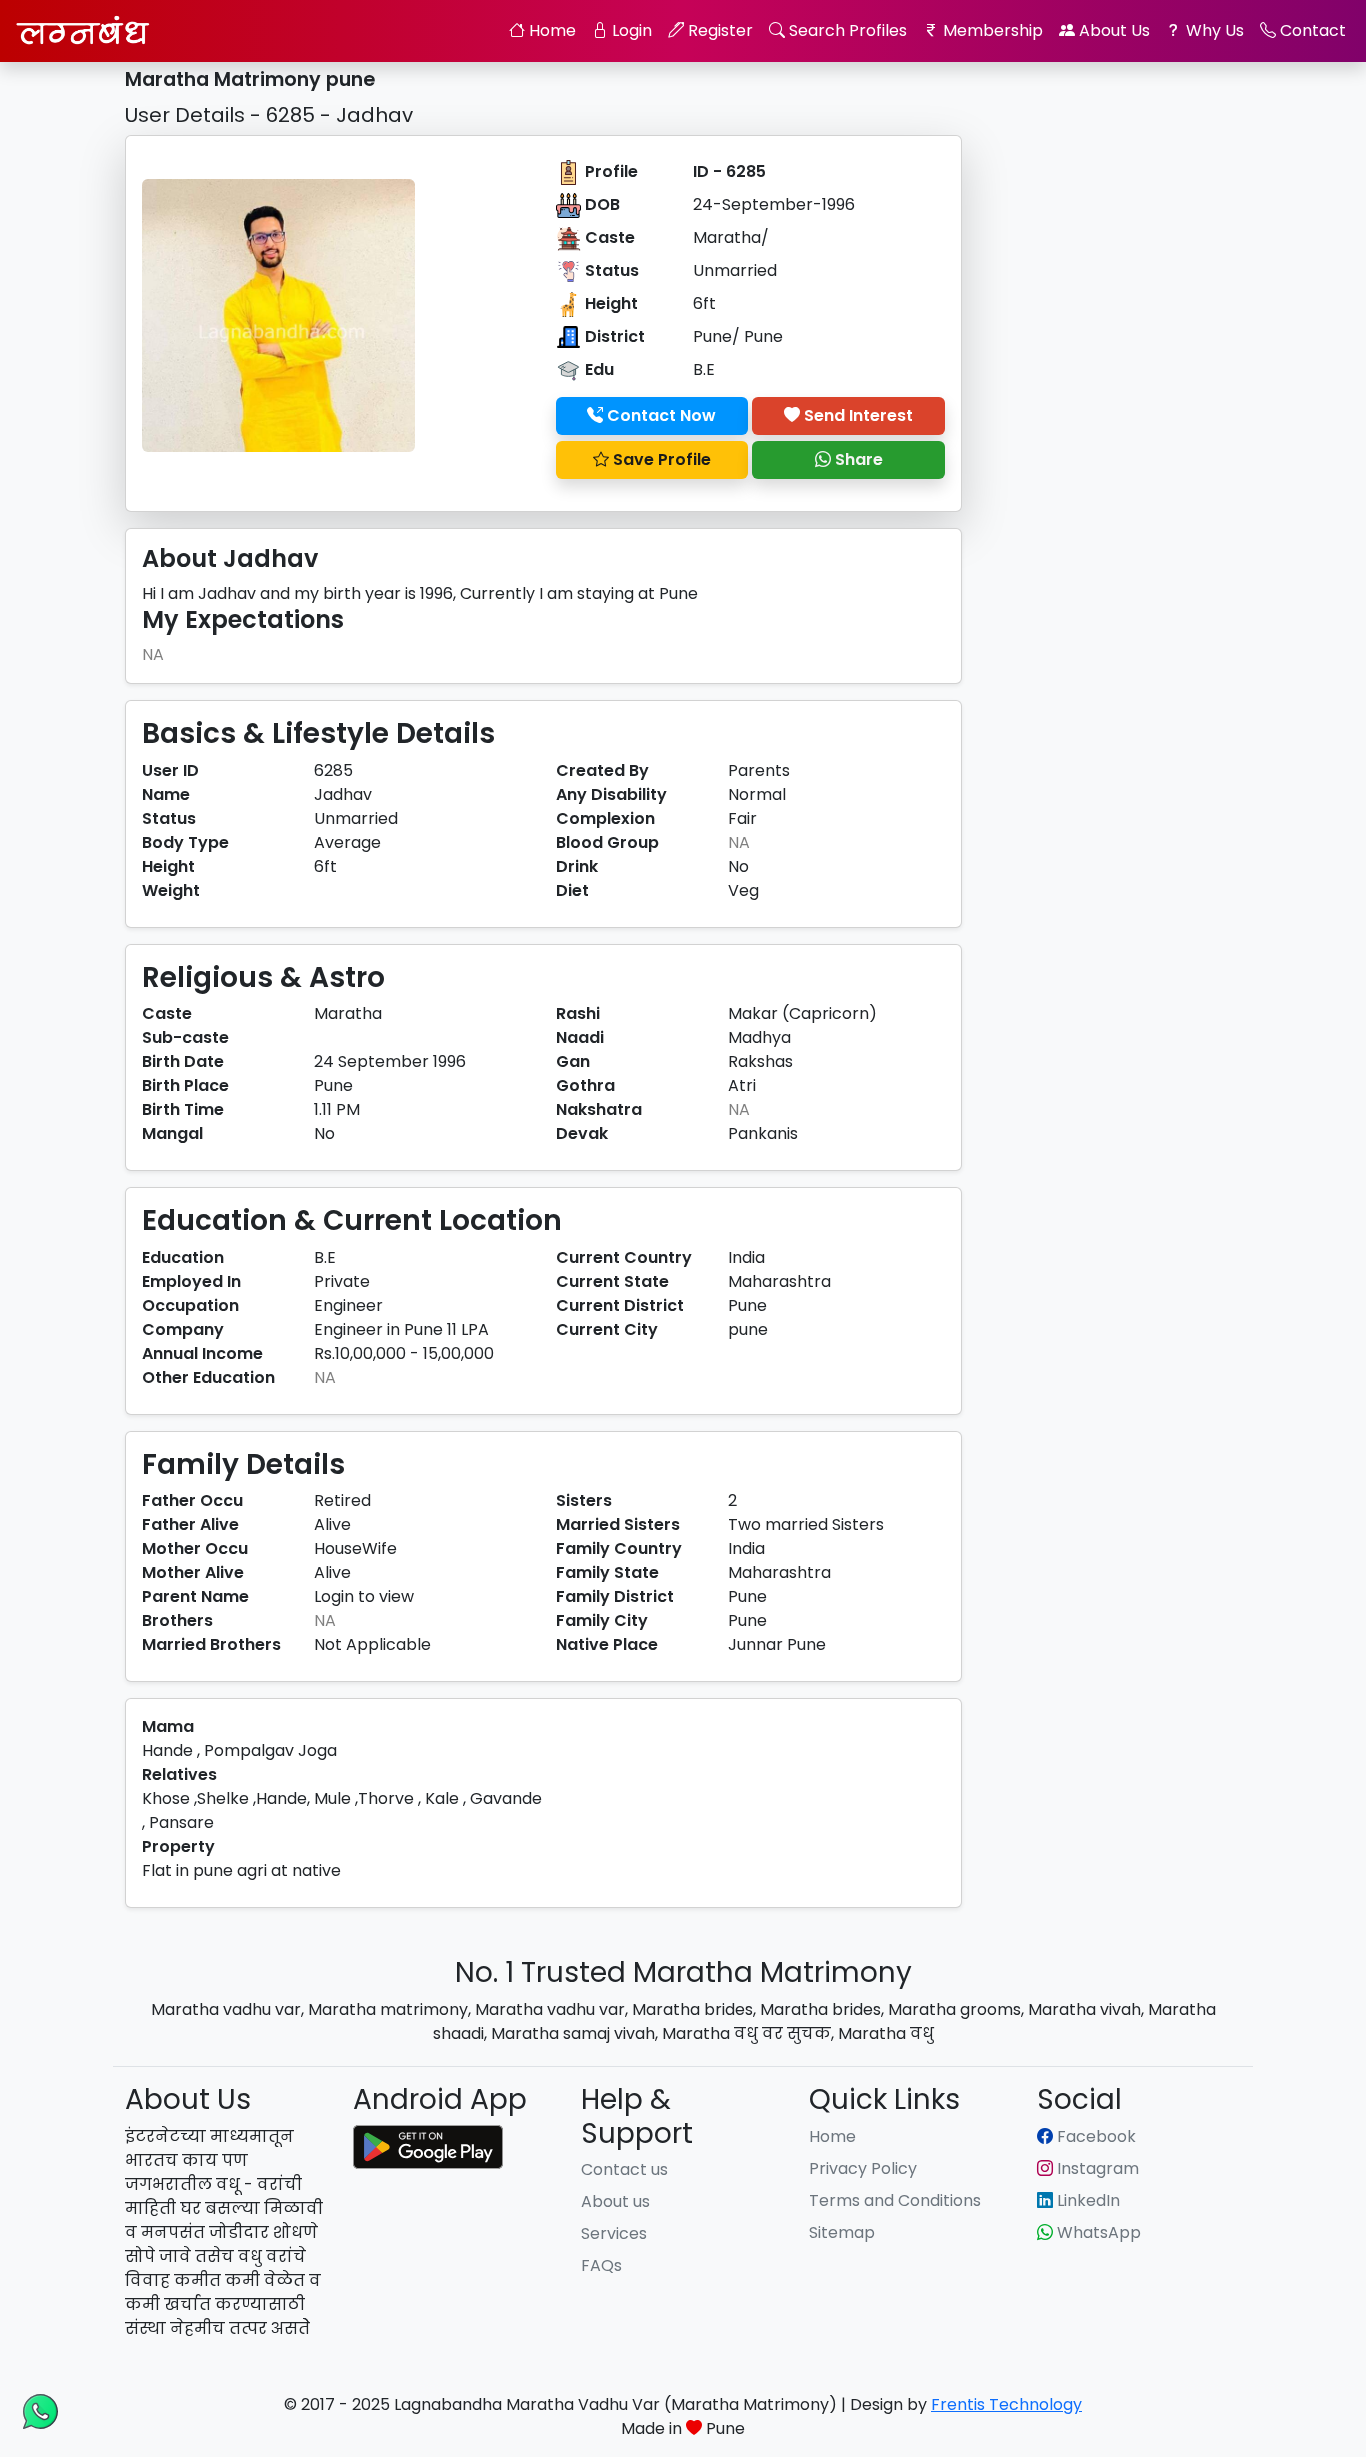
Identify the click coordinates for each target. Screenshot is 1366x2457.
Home (550, 30)
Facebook (1094, 2136)
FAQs (601, 2265)
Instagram (1096, 2168)
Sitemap (842, 2232)
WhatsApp (1097, 2232)
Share (857, 459)
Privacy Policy (863, 2168)
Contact (1311, 30)
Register (718, 30)
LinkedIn (1086, 2200)
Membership (991, 30)
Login (630, 30)
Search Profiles (846, 30)
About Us (1112, 30)
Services (614, 2233)
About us (615, 2201)
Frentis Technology (1006, 2404)
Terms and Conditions (895, 2200)
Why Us (1213, 30)
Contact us (624, 2169)
